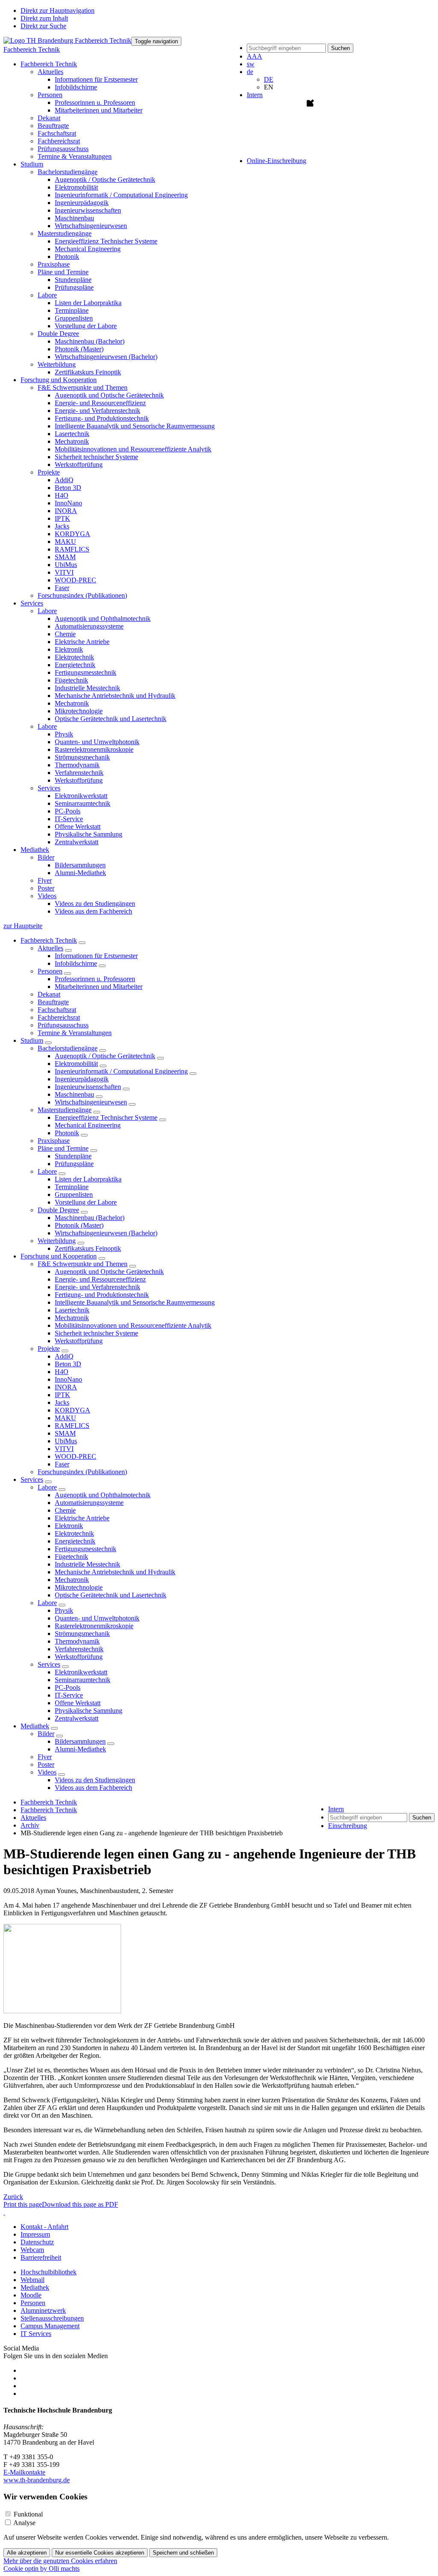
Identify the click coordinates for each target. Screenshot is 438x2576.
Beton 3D (68, 488)
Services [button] (32, 603)
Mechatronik (72, 441)
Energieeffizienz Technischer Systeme (106, 241)
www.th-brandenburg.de (37, 2480)
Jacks (62, 526)
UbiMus (66, 565)
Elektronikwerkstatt (81, 796)
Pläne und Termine (63, 1148)
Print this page (23, 2204)
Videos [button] (47, 896)
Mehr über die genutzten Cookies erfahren (60, 2561)
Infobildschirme (76, 87)
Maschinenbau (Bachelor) (90, 341)
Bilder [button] (46, 857)
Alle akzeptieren (27, 2553)
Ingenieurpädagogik (82, 203)
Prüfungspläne (74, 287)
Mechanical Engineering (88, 249)
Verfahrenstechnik (79, 773)
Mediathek (35, 1726)
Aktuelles (50, 948)
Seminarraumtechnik (83, 803)
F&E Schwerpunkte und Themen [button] (83, 387)
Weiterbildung (57, 1241)
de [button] (250, 72)
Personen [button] (50, 95)
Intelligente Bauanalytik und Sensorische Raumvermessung (135, 426)
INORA (66, 511)
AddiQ (64, 480)
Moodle (31, 2295)
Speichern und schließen (183, 2553)
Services (32, 1479)
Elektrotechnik (74, 657)
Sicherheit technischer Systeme (96, 457)
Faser (62, 588)
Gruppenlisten (74, 318)
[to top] (4, 2212)
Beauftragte (53, 126)
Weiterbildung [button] (57, 364)
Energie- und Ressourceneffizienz (100, 403)
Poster (46, 888)
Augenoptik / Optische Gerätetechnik (105, 180)
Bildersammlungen (80, 865)
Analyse (24, 2523)
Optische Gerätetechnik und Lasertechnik (111, 719)
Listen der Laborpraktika (88, 303)
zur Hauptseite (23, 926)
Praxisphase (54, 264)
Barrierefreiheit (41, 2257)
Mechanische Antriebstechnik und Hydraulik (115, 696)
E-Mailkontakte (24, 2472)
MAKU (65, 542)
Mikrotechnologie (79, 711)
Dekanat (49, 118)
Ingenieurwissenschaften (88, 210)
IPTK (62, 518)
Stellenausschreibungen (52, 2318)
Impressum (35, 2234)
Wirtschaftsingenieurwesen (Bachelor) (106, 357)
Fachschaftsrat (57, 133)
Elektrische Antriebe (82, 642)
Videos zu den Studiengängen (95, 904)
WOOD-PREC (75, 580)
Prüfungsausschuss (63, 149)
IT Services (36, 2334)
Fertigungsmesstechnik (86, 672)
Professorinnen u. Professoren (95, 102)
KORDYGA (73, 534)
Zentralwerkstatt (77, 842)
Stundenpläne (73, 280)
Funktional (28, 2514)
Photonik (67, 257)
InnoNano (68, 503)
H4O (62, 495)
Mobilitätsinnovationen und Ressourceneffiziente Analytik (133, 449)
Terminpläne (72, 310)
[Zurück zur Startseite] (67, 40)
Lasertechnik (72, 434)
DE (269, 79)
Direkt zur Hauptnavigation (58, 10)
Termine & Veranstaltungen (75, 156)
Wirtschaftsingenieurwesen (91, 226)
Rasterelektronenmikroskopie (94, 749)
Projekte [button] (49, 472)
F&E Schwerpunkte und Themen (83, 1264)
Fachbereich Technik (32, 49)
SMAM (65, 557)
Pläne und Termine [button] (63, 272)
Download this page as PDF (80, 2204)
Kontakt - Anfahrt (44, 2227)
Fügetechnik (71, 680)
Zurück (13, 2197)
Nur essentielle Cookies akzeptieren (100, 2553)
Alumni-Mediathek (80, 873)
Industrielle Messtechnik (87, 688)
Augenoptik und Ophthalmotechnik (103, 619)
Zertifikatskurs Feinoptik (88, 372)
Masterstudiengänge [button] (65, 233)
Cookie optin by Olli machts (41, 2569)
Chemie (65, 634)
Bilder (46, 1734)
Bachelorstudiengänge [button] (68, 172)
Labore (47, 1171)
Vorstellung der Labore (86, 326)
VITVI (64, 572)
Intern (255, 95)
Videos (47, 1772)
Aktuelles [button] (50, 72)
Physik (64, 734)
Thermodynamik (77, 765)
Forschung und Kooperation (59, 1256)
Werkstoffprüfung (79, 464)
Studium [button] (32, 164)
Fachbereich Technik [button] (49, 64)
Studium (32, 1040)
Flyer (45, 880)
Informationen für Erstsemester (96, 79)
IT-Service (69, 819)
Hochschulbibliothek (49, 2272)
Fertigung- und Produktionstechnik (102, 418)
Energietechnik (75, 665)
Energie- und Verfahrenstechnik (98, 411)
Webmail (33, 2280)
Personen (50, 971)
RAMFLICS (72, 549)
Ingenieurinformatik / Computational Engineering (121, 195)
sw (251, 64)
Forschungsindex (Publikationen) (82, 595)
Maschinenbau (74, 218)
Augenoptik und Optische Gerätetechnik (109, 395)
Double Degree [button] (58, 334)
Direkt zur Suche (43, 26)
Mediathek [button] (35, 850)
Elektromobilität (76, 187)
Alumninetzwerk (43, 2310)
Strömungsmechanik (82, 757)
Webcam (32, 2250)
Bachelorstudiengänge (68, 1048)
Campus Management (50, 2326)
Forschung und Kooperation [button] (59, 380)
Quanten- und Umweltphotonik (97, 742)
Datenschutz (37, 2242)
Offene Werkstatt (78, 827)
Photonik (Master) (79, 349)
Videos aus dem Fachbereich (93, 911)
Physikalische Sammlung (89, 834)
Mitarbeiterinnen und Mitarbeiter (99, 110)
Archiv (30, 1825)
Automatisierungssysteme (89, 626)
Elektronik (69, 649)
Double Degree (58, 1210)
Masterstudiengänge (65, 1110)
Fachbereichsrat (59, 141)
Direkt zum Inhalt (44, 18)
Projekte (49, 1349)
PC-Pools (68, 811)
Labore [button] (47, 295)
